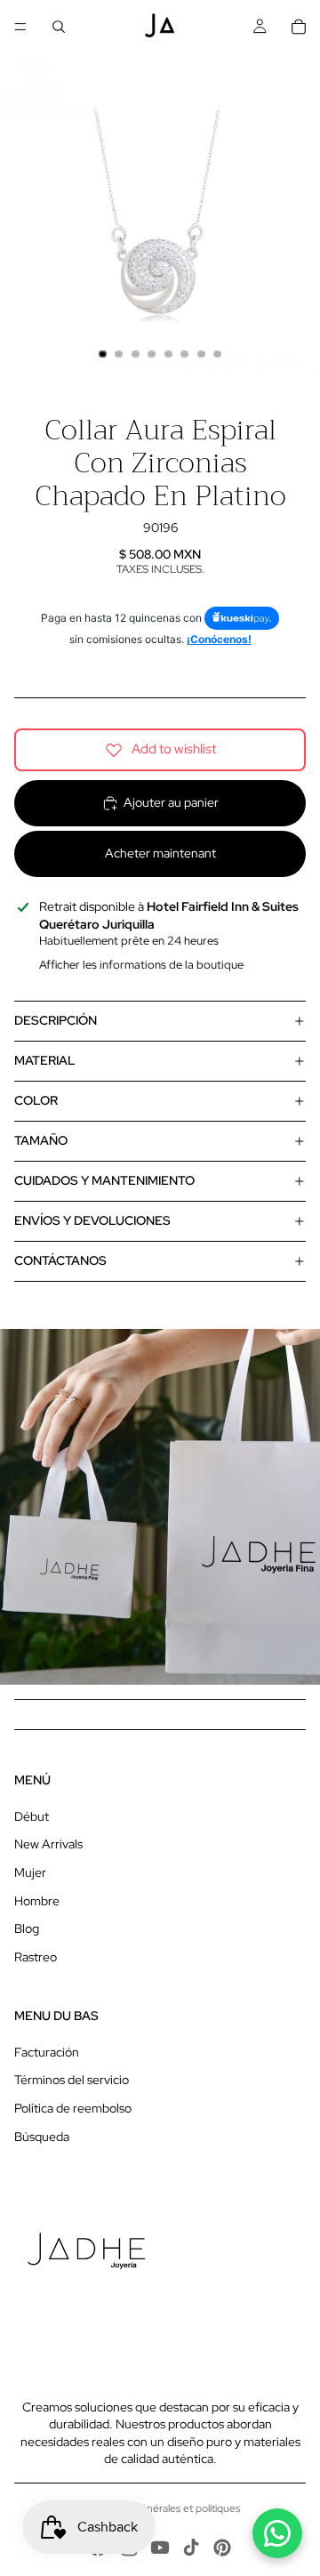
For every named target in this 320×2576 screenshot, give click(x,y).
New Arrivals (48, 1844)
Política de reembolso (73, 2108)
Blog (27, 1928)
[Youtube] (160, 2548)
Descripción (56, 1020)
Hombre (37, 1901)
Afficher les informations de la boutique (141, 965)
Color (36, 1100)
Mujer (30, 1872)
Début (32, 1816)
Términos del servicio (72, 2080)
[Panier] (299, 27)
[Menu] (20, 27)
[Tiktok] (191, 2548)
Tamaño (41, 1140)
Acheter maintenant (160, 853)
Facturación (47, 2052)
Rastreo (36, 1957)
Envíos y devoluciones (92, 1220)
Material (45, 1060)
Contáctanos (60, 1260)
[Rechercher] (59, 27)
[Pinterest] (222, 2548)
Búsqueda (42, 2137)
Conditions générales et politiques (160, 2508)
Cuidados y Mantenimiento (104, 1180)
